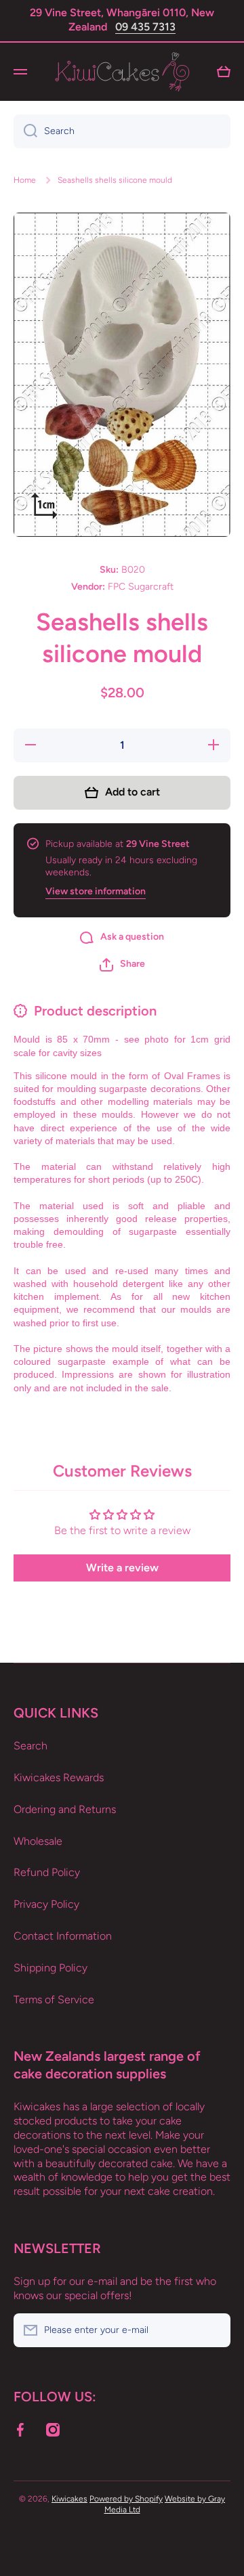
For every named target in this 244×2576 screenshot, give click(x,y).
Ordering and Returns (65, 1809)
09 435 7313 (145, 27)
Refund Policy (47, 1872)
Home (25, 180)
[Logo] (122, 72)
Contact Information (63, 1936)
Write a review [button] (122, 1568)
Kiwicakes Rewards (59, 1777)
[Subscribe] (213, 2330)
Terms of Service (54, 2000)
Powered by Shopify (126, 2499)
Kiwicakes (69, 2499)
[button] (122, 965)
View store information (96, 891)
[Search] (25, 131)
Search (30, 1746)
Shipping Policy (50, 1968)
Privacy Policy (46, 1904)
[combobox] (122, 131)
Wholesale (38, 1841)
